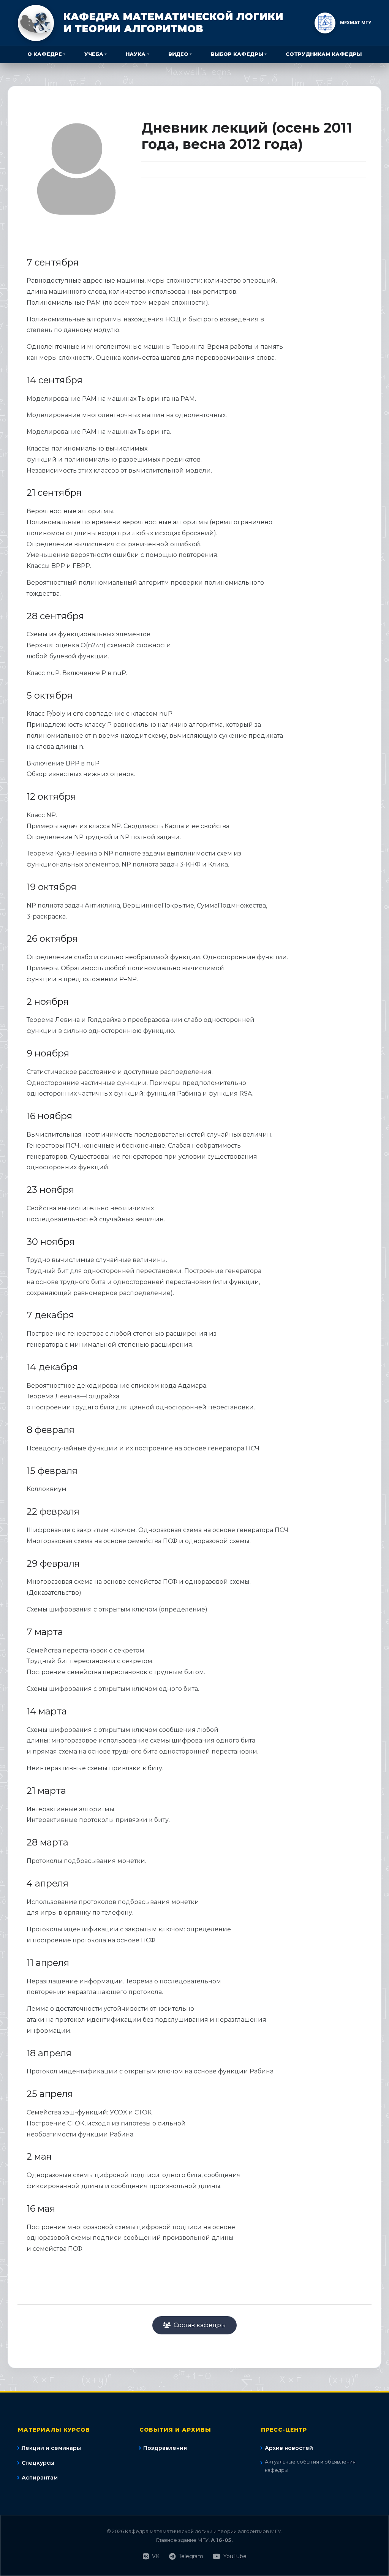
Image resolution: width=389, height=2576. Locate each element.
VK (156, 2556)
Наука (136, 54)
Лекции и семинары (51, 2448)
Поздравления (165, 2448)
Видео (178, 54)
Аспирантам (40, 2478)
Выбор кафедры (237, 54)
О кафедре (45, 54)
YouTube (235, 2556)
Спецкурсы (38, 2463)
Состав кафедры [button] (200, 2325)
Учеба (94, 54)
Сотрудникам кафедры (324, 54)
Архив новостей (289, 2448)
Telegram (191, 2556)
